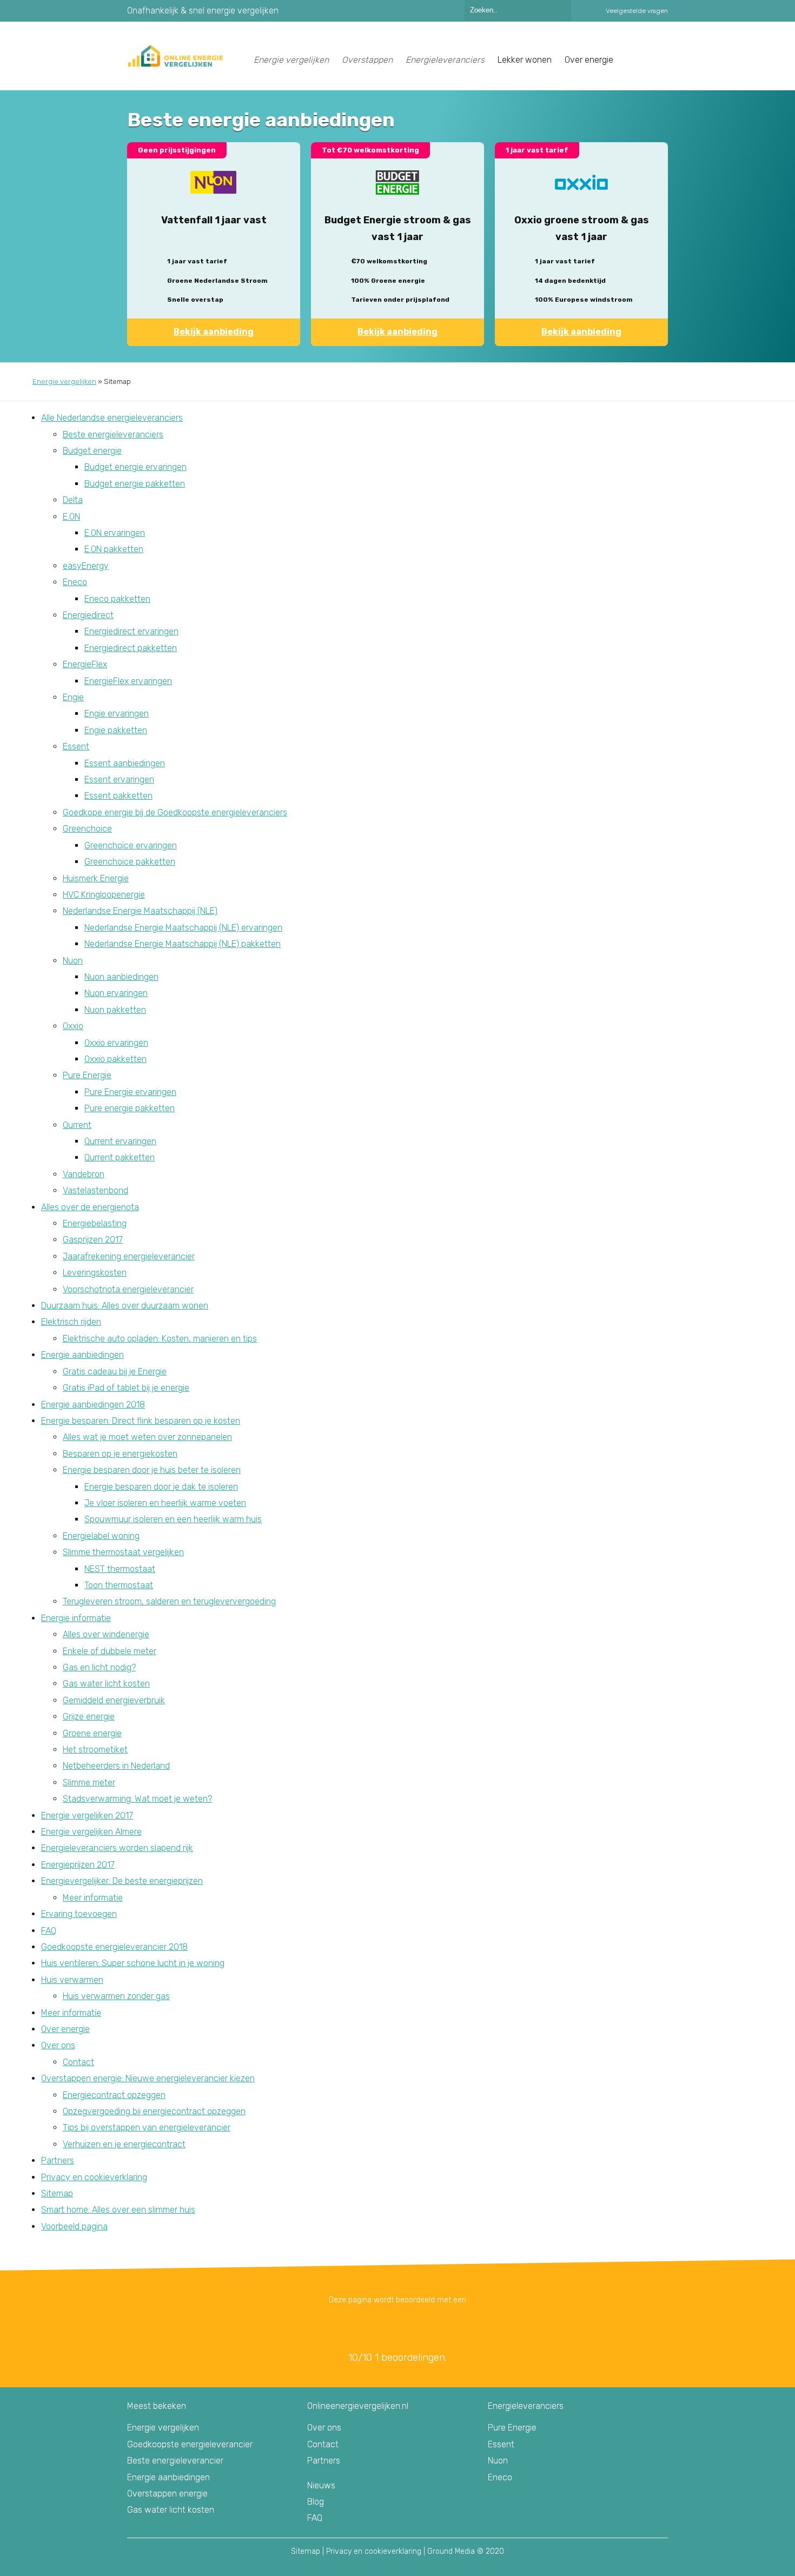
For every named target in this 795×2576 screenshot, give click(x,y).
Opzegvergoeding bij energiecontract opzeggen (154, 2111)
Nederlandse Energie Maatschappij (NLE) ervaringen (183, 928)
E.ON (71, 517)
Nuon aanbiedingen (121, 977)
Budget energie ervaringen (135, 467)
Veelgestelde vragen (637, 11)
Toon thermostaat (119, 1585)
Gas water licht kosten (106, 1684)
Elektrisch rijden (71, 1322)
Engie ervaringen (117, 713)
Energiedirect (88, 615)
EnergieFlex (85, 664)
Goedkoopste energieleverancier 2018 (114, 1947)
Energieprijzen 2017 (78, 1865)
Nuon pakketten (115, 1010)
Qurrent (77, 1125)
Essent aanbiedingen (125, 763)
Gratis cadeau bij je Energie (115, 1372)
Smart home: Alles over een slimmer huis (118, 2210)
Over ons (58, 2045)
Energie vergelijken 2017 (87, 1815)
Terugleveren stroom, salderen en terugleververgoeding (169, 1601)
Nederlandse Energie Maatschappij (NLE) (140, 911)
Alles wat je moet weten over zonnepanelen (147, 1437)
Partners (58, 2160)
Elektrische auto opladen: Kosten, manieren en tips (160, 1339)
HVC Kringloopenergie (104, 895)
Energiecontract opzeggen (114, 2095)
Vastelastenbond (95, 1190)
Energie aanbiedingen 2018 (93, 1405)
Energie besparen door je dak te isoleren (161, 1487)
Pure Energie (87, 1075)
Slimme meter (89, 1782)
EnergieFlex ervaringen (128, 681)
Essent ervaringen (119, 779)
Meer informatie (93, 1898)
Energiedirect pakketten (131, 648)
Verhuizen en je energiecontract (124, 2144)
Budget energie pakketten (135, 484)
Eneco (75, 582)
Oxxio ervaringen (116, 1043)
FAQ (49, 1931)
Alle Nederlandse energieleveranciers (112, 418)
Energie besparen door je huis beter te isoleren (152, 1470)
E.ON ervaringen (115, 533)
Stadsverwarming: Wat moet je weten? (137, 1799)
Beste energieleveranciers (113, 434)
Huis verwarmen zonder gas (116, 1996)
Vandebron (84, 1174)
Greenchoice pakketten (130, 862)
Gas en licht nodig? (99, 1667)
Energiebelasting (95, 1223)
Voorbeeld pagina (74, 2226)
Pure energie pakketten (130, 1108)
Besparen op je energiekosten (120, 1454)
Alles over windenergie (106, 1634)
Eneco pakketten (117, 599)
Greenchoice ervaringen (131, 845)
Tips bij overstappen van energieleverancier (147, 2127)
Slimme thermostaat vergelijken (123, 1552)
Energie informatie (76, 1618)
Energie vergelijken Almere (91, 1832)
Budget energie (92, 451)
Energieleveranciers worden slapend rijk (117, 1848)
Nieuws (321, 2485)
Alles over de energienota (90, 1207)
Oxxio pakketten (115, 1059)
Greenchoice (87, 829)
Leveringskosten (95, 1273)
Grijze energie (89, 1717)
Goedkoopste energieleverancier (190, 2444)
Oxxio (73, 1026)
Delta (73, 500)
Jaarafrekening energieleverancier (129, 1256)
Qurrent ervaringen (120, 1141)
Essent (76, 746)
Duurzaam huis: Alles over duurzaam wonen (125, 1306)
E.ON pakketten (114, 549)
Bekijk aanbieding (214, 332)
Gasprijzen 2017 (93, 1240)
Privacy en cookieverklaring (94, 2177)
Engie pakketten (116, 730)
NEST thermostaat (120, 1569)
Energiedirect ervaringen (131, 631)
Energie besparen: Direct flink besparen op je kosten (141, 1421)
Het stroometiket (95, 1750)
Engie (73, 697)
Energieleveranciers (445, 60)
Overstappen (367, 60)
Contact (78, 2062)
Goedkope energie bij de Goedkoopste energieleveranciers (175, 812)
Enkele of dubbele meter (110, 1651)
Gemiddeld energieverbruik (114, 1700)
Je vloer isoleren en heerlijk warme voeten (165, 1503)
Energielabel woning (101, 1536)
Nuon (73, 961)
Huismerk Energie (96, 878)
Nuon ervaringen (116, 993)
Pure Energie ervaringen (130, 1092)
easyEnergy (86, 566)
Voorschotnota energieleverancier (128, 1289)
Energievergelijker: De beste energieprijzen (122, 1881)
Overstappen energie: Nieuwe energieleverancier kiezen (148, 2078)
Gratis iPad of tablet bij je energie (126, 1388)
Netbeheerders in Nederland (116, 1766)
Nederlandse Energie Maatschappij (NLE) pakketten (183, 944)
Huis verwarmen (72, 1980)
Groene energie (92, 1733)
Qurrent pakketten (120, 1157)
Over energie (65, 2029)
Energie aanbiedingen (82, 1355)
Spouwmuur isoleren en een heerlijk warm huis (173, 1519)
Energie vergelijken (291, 60)
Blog (316, 2502)
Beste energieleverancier (175, 2461)
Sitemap (57, 2193)
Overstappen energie (167, 2494)
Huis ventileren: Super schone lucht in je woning (133, 1963)
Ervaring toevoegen (79, 1914)
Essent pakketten (118, 796)
